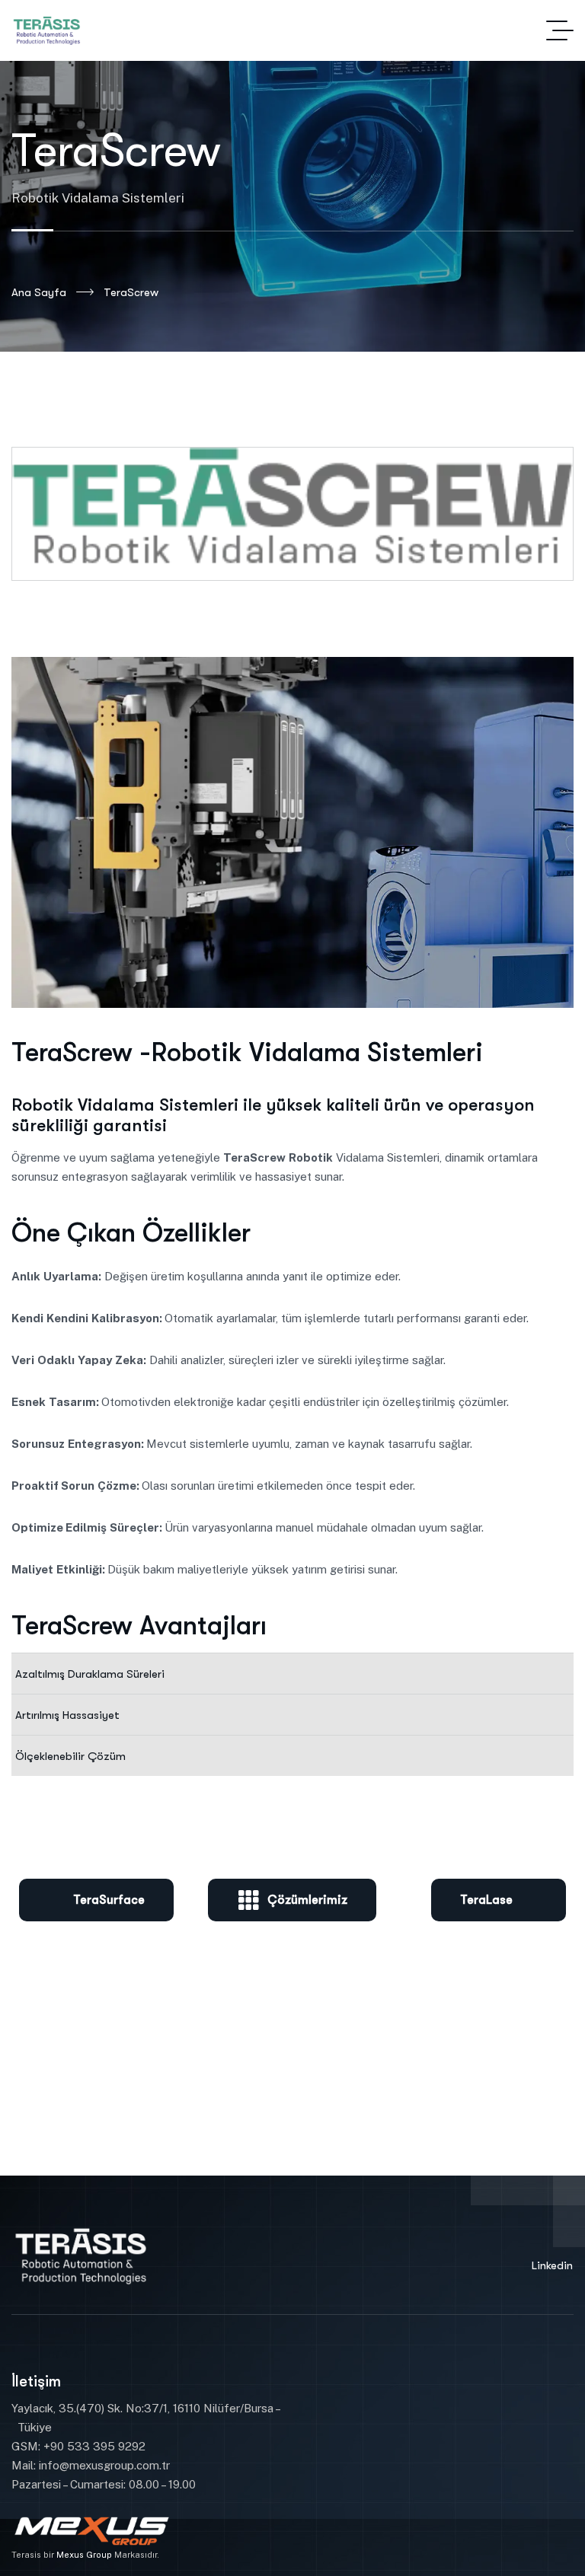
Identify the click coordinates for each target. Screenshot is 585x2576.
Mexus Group (84, 2555)
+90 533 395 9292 (93, 2446)
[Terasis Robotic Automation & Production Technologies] (49, 30)
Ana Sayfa (39, 292)
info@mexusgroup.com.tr (104, 2465)
